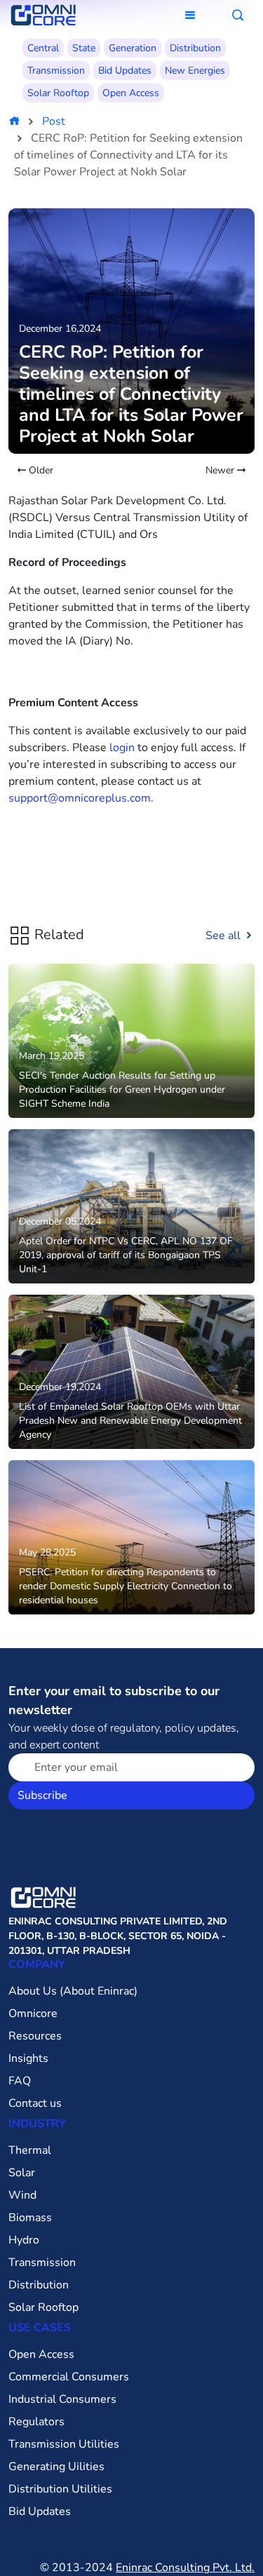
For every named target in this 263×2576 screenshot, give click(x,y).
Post (54, 121)
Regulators (36, 2422)
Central (43, 48)
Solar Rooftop (58, 93)
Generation (133, 48)
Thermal (30, 2150)
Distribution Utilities (60, 2489)
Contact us (35, 2103)
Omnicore (33, 2014)
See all (224, 936)
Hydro (24, 2240)
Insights (28, 2058)
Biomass (30, 2218)
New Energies (195, 70)
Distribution (195, 48)
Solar (22, 2173)
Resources (35, 2036)
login (122, 748)
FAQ (20, 2081)
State (84, 48)
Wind (22, 2195)
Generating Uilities (56, 2467)
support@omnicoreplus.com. (81, 798)
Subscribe (42, 1795)
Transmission (56, 70)
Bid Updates (125, 70)
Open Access (131, 93)
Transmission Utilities (64, 2444)
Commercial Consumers (69, 2377)
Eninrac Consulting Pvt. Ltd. (185, 2568)
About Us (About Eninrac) (73, 1991)
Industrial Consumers (62, 2399)
